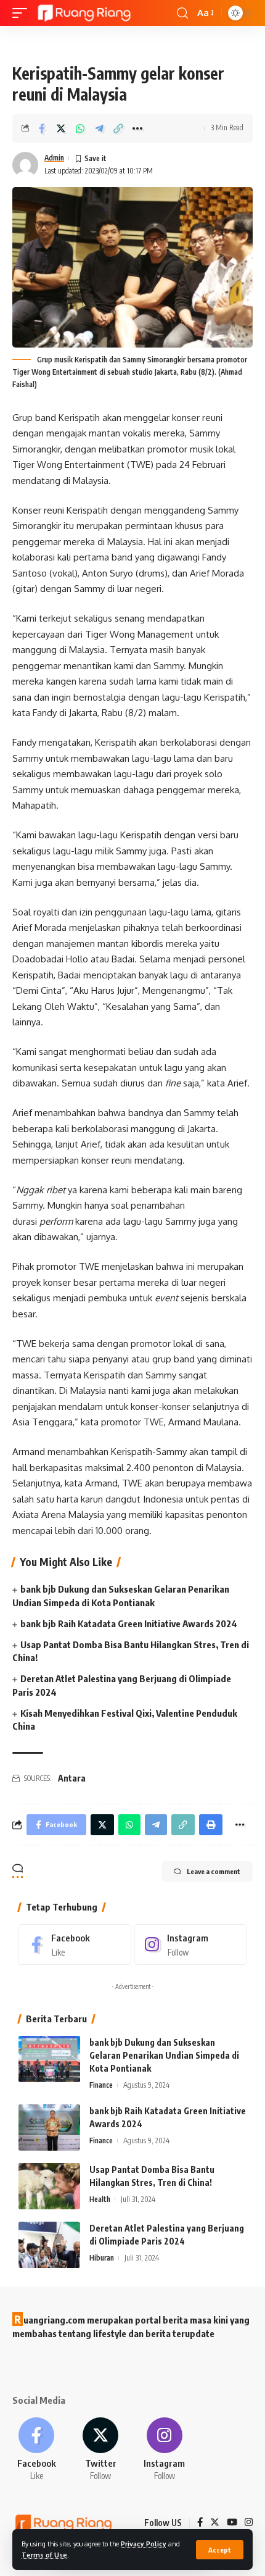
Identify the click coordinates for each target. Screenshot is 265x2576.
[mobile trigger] (23, 13)
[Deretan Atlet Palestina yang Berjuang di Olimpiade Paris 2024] (49, 2245)
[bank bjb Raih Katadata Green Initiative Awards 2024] (49, 2128)
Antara (72, 1778)
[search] (182, 13)
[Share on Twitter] (61, 128)
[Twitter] (101, 2450)
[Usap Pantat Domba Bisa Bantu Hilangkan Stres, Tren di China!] (49, 2186)
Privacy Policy (144, 2544)
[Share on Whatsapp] (80, 128)
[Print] (211, 1825)
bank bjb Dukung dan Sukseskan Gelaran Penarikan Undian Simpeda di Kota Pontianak (164, 2055)
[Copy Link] (118, 128)
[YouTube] (232, 2523)
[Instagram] (191, 1945)
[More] (137, 128)
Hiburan (102, 2258)
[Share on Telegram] (99, 128)
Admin (54, 158)
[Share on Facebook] (42, 128)
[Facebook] (75, 1945)
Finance (101, 2085)
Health (100, 2199)
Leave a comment (214, 1871)
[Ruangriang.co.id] (85, 13)
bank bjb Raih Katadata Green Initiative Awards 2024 (129, 1624)
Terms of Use (44, 2555)
